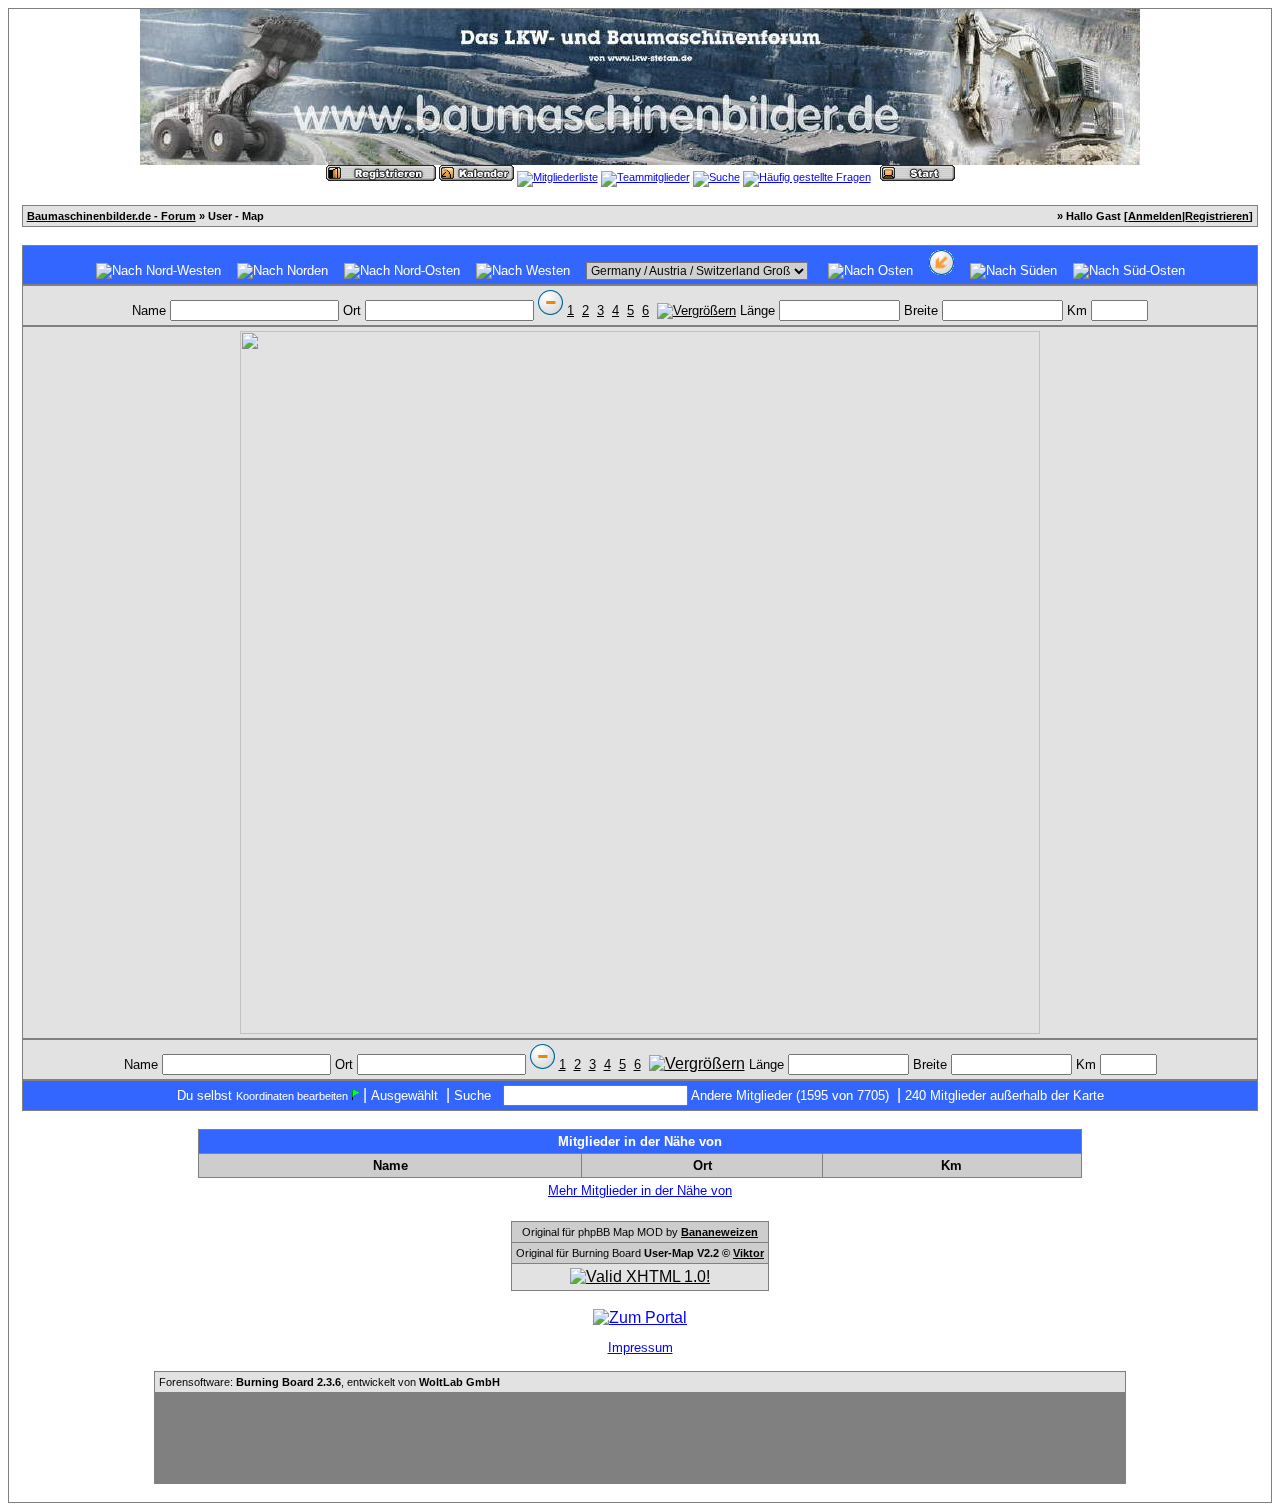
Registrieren (1217, 216)
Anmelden (1155, 216)
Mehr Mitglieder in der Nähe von (640, 1190)
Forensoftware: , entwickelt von (329, 1382)
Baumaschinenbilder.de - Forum (111, 216)
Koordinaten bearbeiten (292, 1096)
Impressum (640, 1347)
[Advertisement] (640, 1438)
